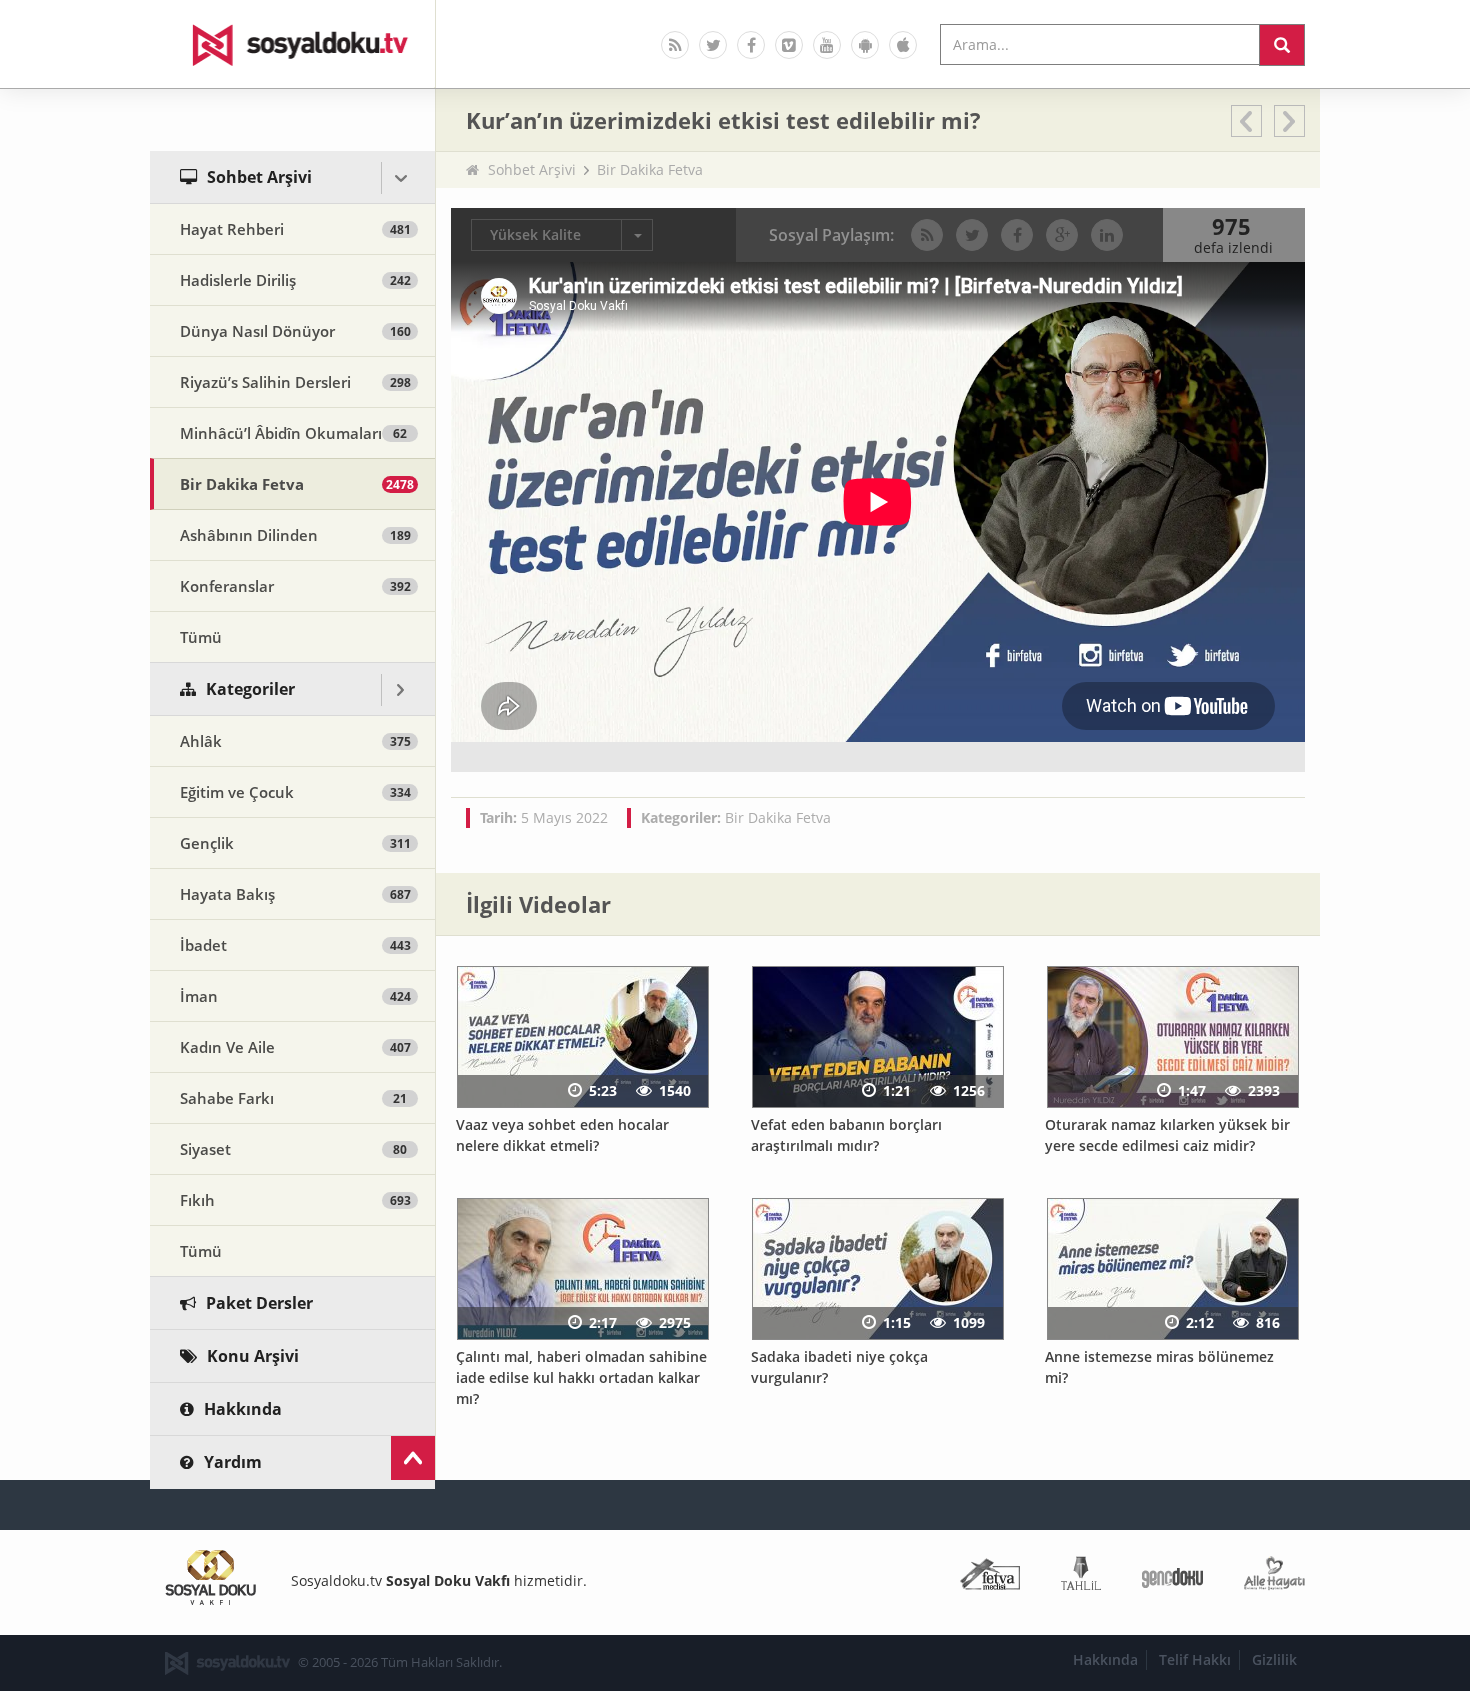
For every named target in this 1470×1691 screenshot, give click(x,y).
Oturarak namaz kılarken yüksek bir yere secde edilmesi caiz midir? (1167, 1135)
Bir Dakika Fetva (650, 169)
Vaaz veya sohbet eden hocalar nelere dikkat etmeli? (562, 1135)
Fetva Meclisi (990, 1577)
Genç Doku (1172, 1577)
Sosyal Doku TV (293, 44)
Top (413, 1458)
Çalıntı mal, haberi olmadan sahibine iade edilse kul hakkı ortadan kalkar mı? (581, 1377)
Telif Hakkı (1195, 1659)
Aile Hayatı (1274, 1577)
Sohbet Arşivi (532, 169)
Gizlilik (1274, 1659)
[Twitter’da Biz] (713, 45)
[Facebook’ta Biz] (751, 45)
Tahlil (1081, 1577)
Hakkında (1105, 1659)
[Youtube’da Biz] (827, 45)
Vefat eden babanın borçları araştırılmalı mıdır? (846, 1135)
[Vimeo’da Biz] (789, 45)
